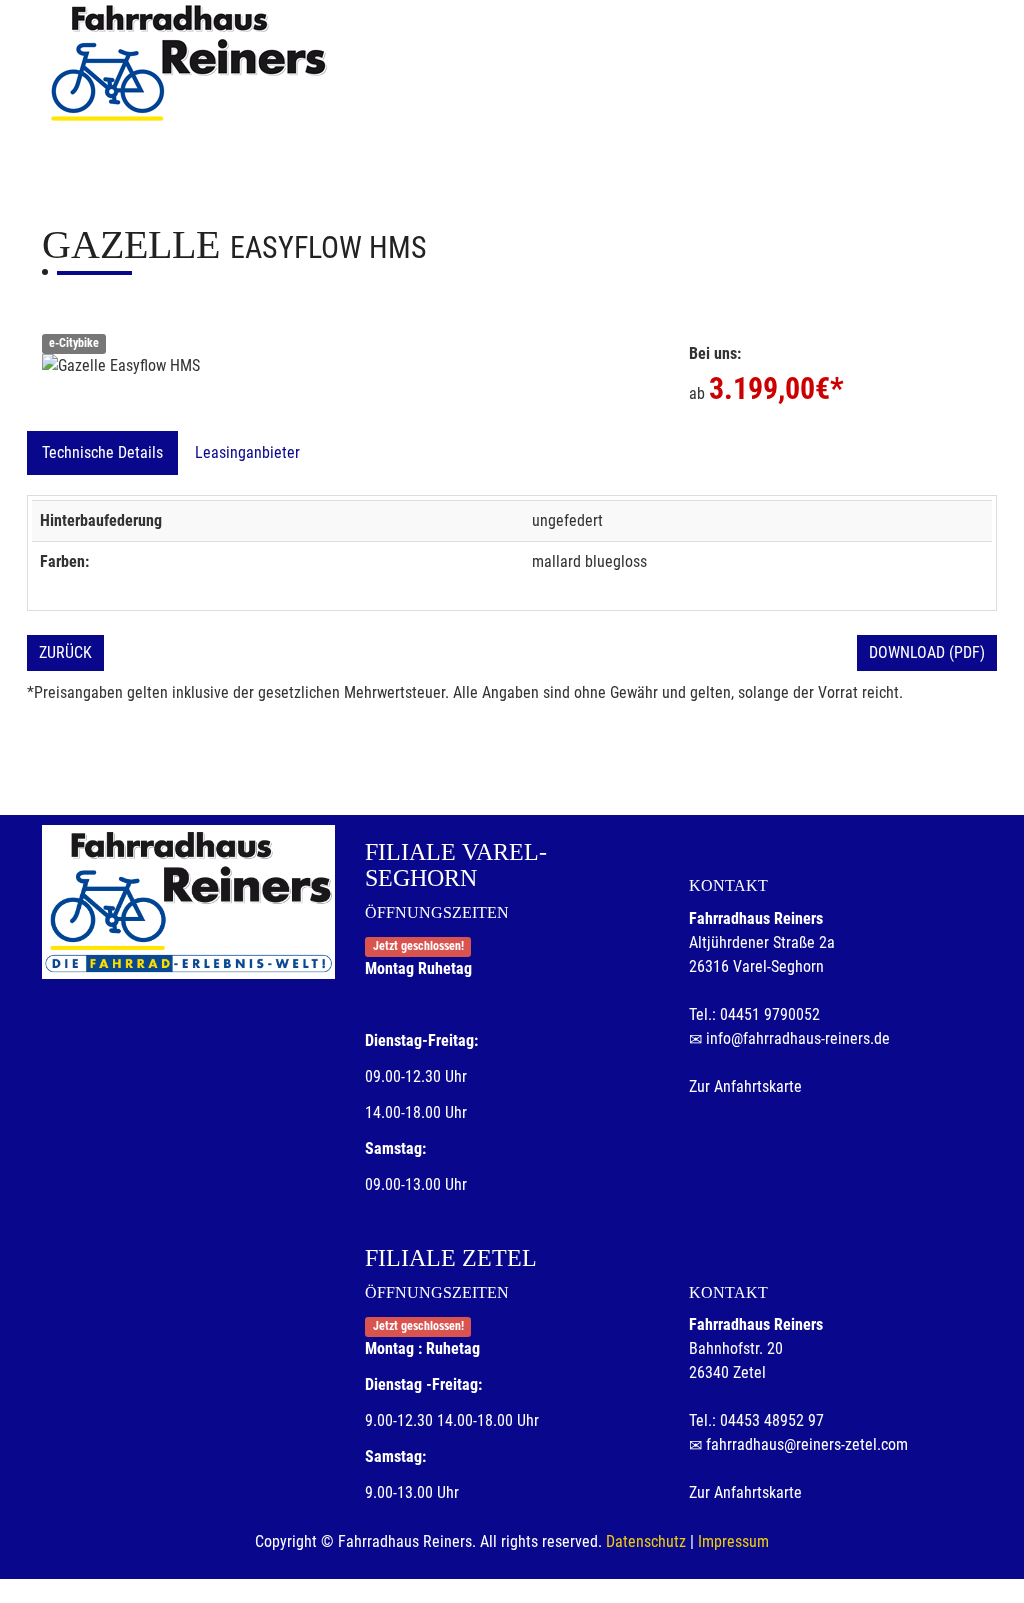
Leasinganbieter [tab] (247, 452)
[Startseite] (187, 62)
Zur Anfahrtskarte (745, 1086)
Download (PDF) (927, 652)
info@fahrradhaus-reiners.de (798, 1038)
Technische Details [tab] (102, 452)
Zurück (65, 652)
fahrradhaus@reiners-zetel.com (807, 1444)
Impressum (733, 1541)
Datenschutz (646, 1541)
